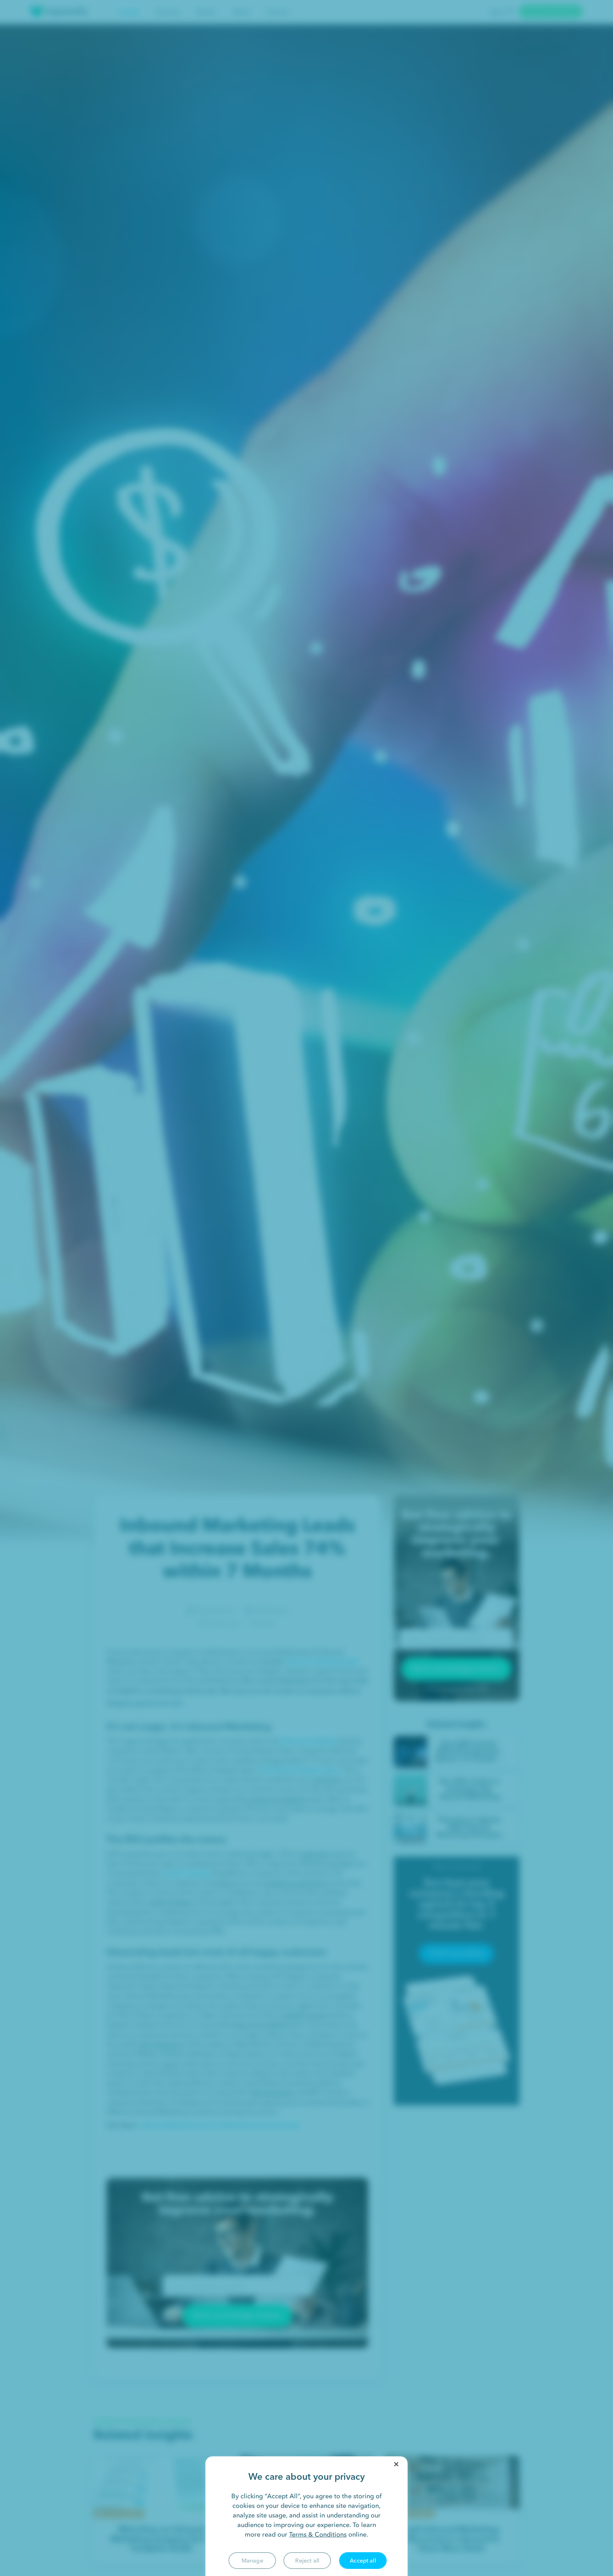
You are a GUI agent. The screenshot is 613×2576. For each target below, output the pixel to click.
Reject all (307, 2560)
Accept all (363, 2560)
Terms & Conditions (318, 2534)
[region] (306, 2516)
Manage (252, 2560)
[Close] (396, 2464)
